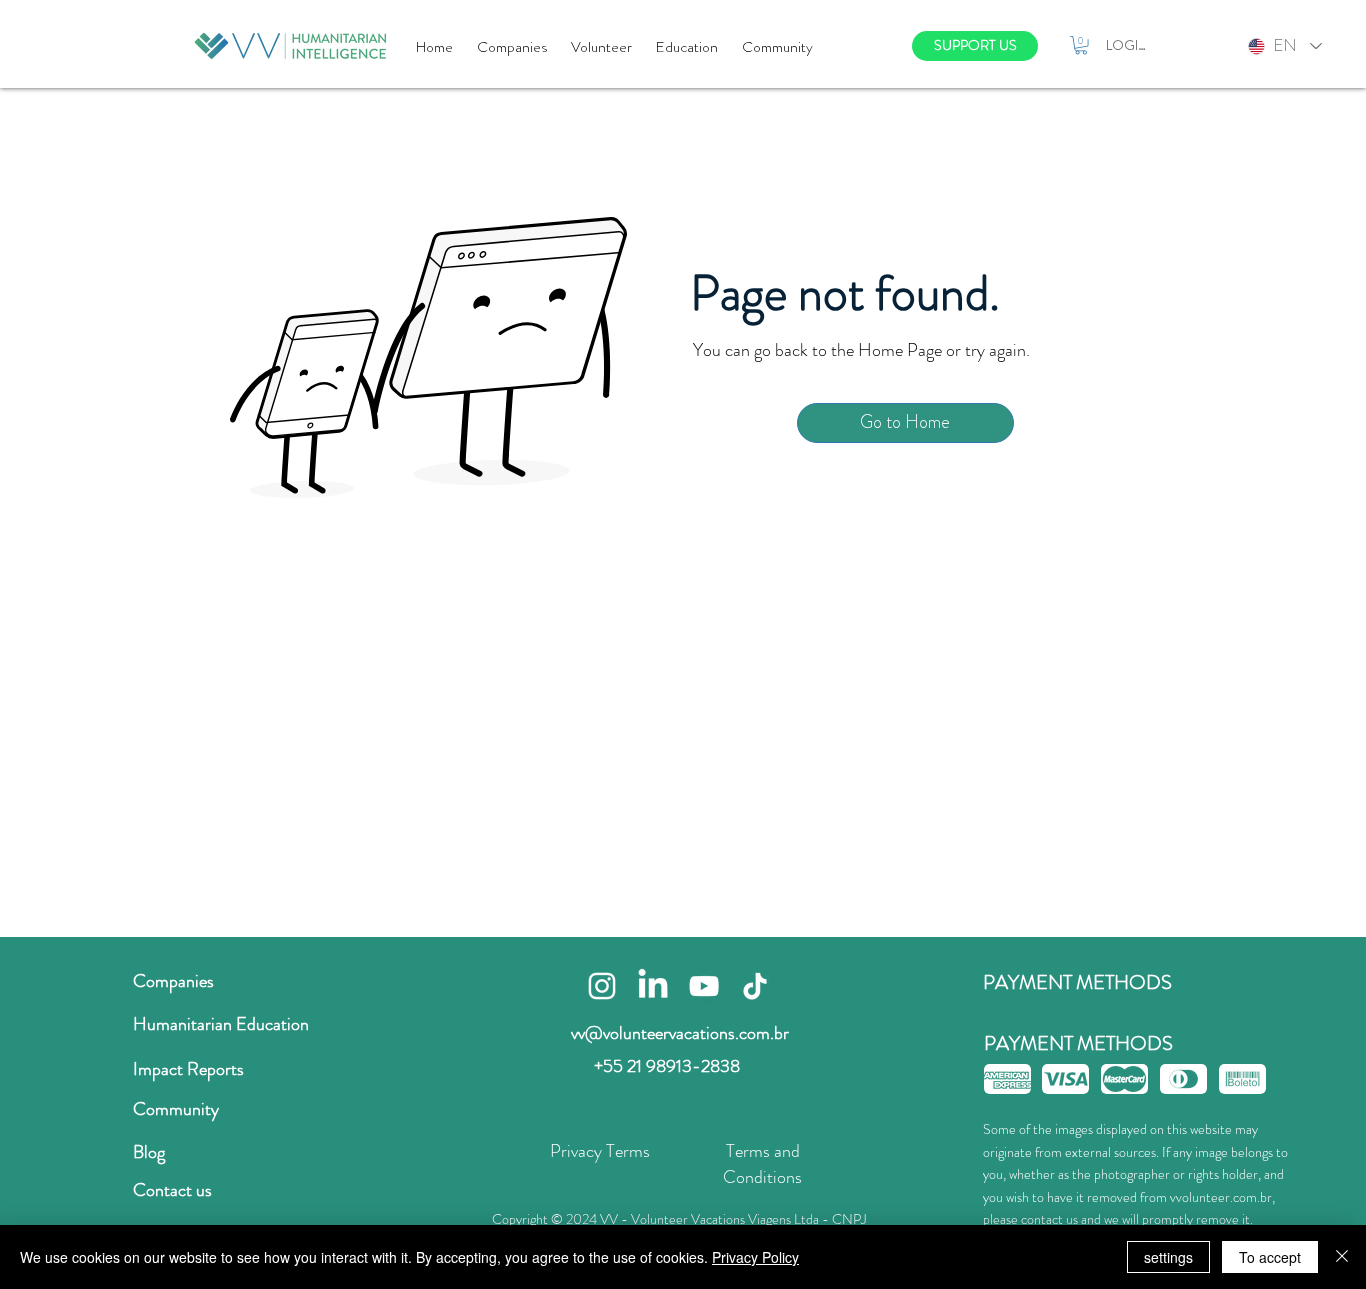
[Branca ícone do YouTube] (704, 986)
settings (1168, 1257)
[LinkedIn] (653, 986)
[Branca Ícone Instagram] (602, 986)
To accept (1270, 1257)
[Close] (1342, 1257)
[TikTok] (755, 986)
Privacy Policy (755, 1257)
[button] (1081, 45)
